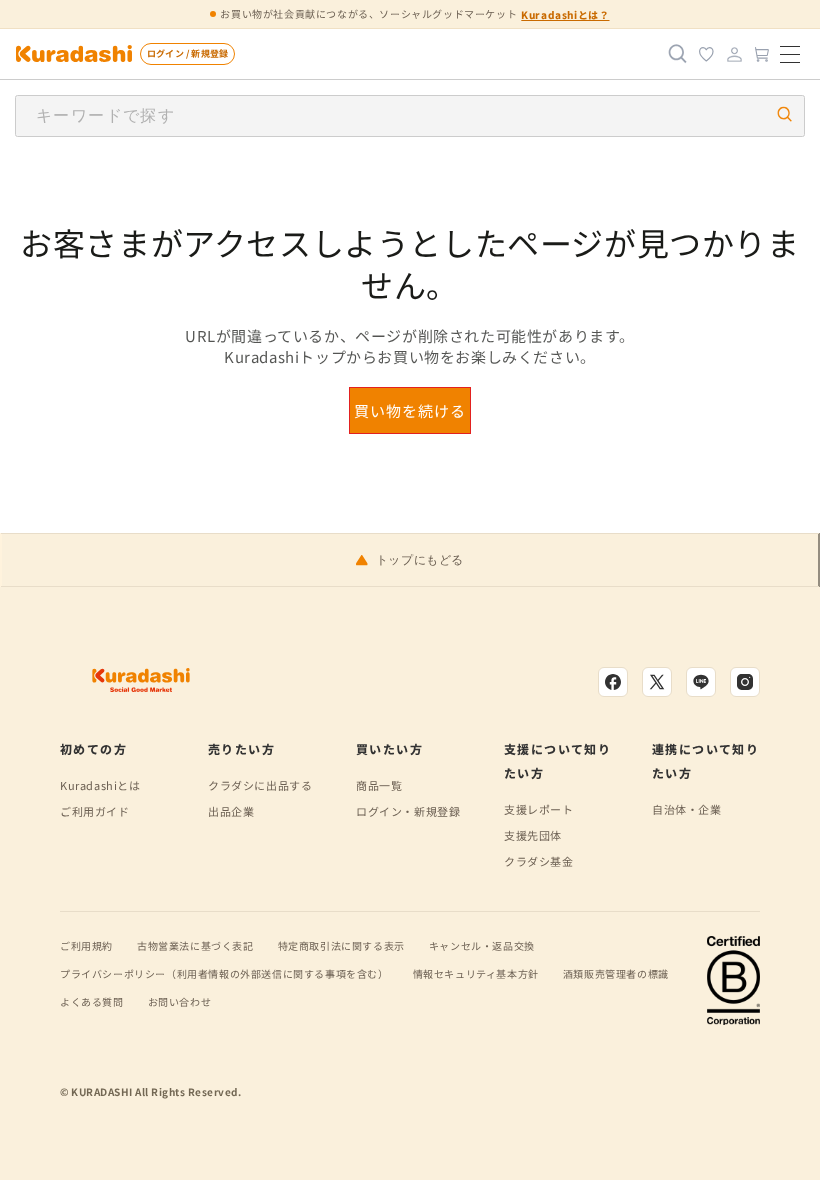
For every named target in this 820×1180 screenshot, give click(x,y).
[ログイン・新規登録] (734, 54)
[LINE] (701, 682)
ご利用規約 (86, 945)
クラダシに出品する (260, 785)
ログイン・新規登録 (408, 811)
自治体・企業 (687, 809)
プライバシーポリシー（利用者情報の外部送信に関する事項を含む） (224, 973)
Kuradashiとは (100, 785)
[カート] (762, 54)
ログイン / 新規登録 (187, 53)
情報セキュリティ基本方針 (476, 973)
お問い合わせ (180, 1001)
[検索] (678, 54)
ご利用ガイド (95, 811)
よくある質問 (92, 1001)
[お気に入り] (706, 54)
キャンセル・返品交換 (482, 945)
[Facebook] (613, 682)
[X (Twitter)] (657, 682)
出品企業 (231, 811)
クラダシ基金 (539, 861)
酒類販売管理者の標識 (616, 973)
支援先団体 (533, 835)
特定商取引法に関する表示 (341, 945)
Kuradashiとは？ (565, 14)
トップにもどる (420, 560)
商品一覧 (379, 785)
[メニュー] (790, 54)
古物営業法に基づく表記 (195, 945)
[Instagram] (745, 682)
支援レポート (539, 809)
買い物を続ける (410, 410)
